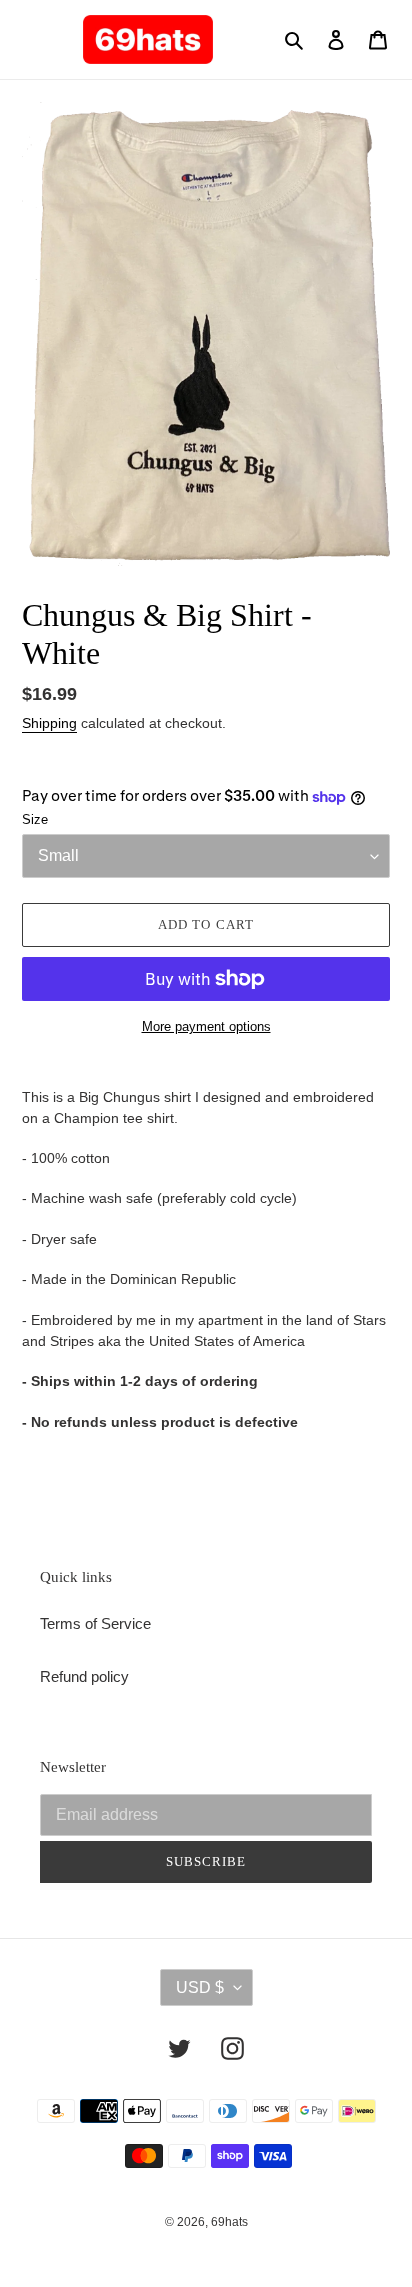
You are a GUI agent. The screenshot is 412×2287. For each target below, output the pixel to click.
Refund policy (84, 1676)
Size (35, 819)
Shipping (49, 723)
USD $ (200, 1987)
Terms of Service (95, 1623)
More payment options (206, 1026)
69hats (229, 2222)
